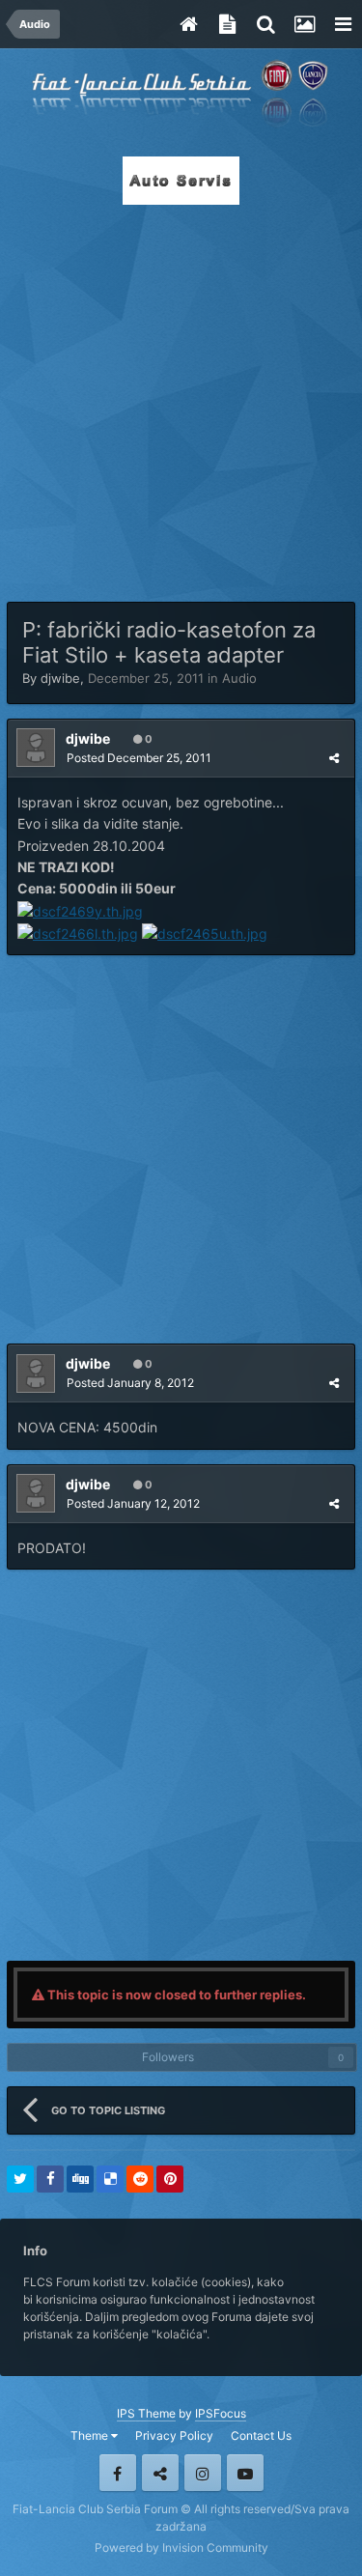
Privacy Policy (174, 2435)
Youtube (245, 2473)
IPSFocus (221, 2413)
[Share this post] (334, 758)
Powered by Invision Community (181, 2548)
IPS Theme (146, 2413)
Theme (91, 2435)
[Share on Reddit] (140, 2179)
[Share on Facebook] (50, 2179)
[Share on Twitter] (20, 2179)
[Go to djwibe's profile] (36, 748)
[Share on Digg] (80, 2179)
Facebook (118, 2473)
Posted (139, 758)
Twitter (160, 2473)
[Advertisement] (181, 397)
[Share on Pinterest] (170, 2179)
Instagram (203, 2473)
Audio (239, 678)
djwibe (60, 678)
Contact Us (261, 2435)
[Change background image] (304, 24)
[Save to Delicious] (110, 2179)
